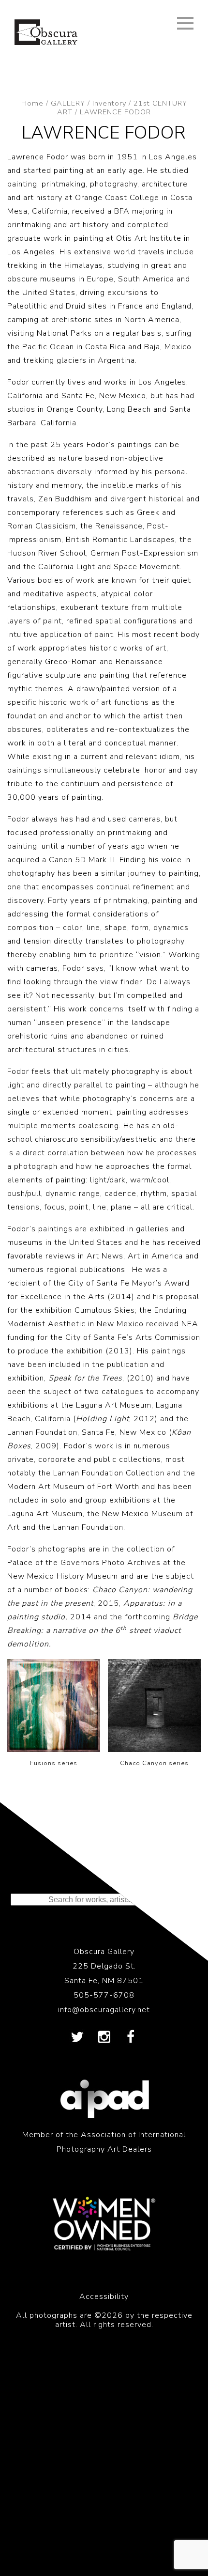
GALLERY (68, 103)
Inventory (109, 103)
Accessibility (104, 2297)
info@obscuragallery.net (104, 2010)
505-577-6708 (104, 1995)
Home (32, 103)
